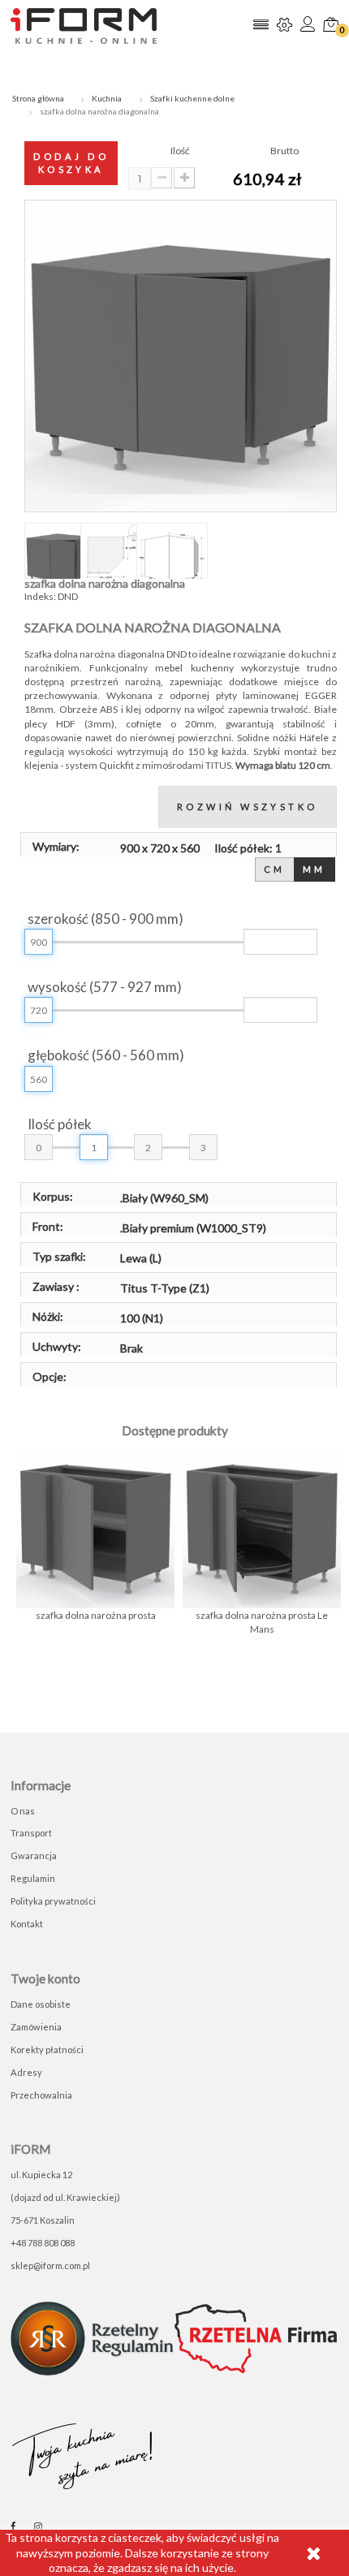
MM (315, 869)
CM (275, 869)
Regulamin (33, 1878)
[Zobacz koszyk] (331, 26)
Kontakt (27, 1924)
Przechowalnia (41, 2095)
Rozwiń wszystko (248, 807)
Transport (31, 1833)
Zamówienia (36, 2027)
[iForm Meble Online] (84, 25)
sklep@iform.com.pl (50, 2265)
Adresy (26, 2072)
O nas (23, 1811)
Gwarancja (34, 1855)
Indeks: (40, 596)
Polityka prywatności (53, 1901)
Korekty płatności (47, 2050)
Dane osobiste (41, 2004)
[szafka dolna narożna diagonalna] (60, 559)
